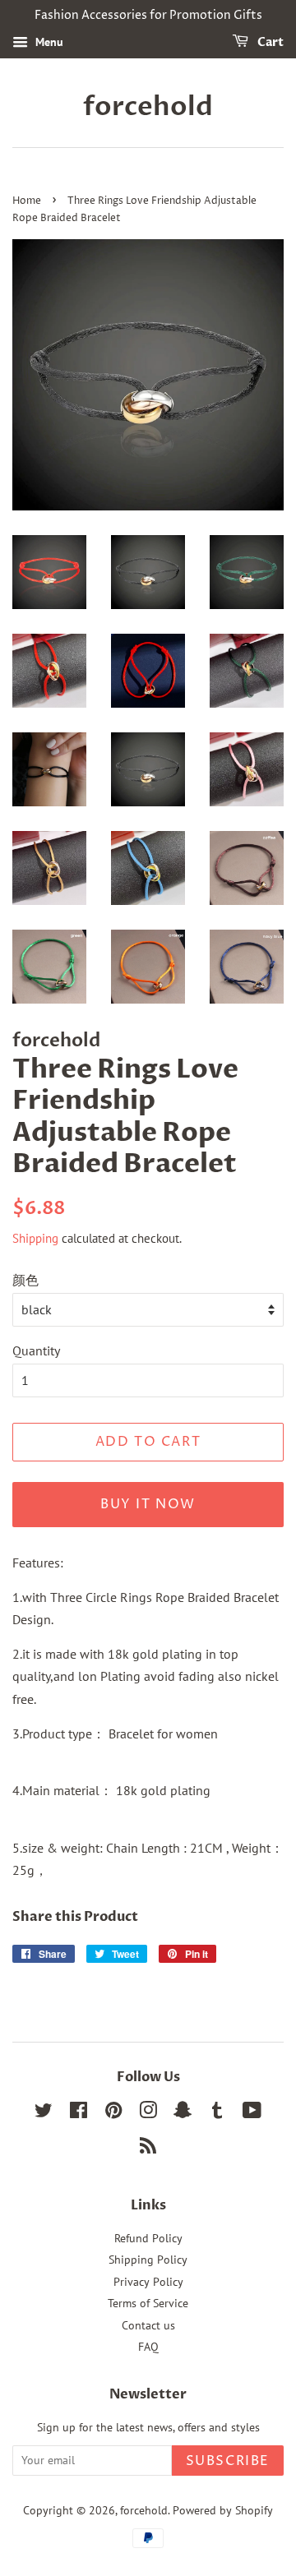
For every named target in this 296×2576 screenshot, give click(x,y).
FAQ (148, 2347)
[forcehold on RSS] (148, 2149)
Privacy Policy (148, 2282)
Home (27, 201)
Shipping (35, 1238)
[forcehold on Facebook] (79, 2113)
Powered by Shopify (223, 2510)
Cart (269, 42)
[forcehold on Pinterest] (113, 2113)
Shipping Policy (148, 2260)
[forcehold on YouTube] (252, 2113)
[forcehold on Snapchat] (183, 2113)
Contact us (148, 2325)
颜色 (25, 1280)
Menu (48, 42)
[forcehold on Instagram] (148, 2113)
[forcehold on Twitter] (44, 2113)
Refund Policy (148, 2238)
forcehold (148, 107)
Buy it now (148, 1504)
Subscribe (228, 2461)
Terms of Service (148, 2303)
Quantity (36, 1350)
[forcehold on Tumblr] (217, 2113)
